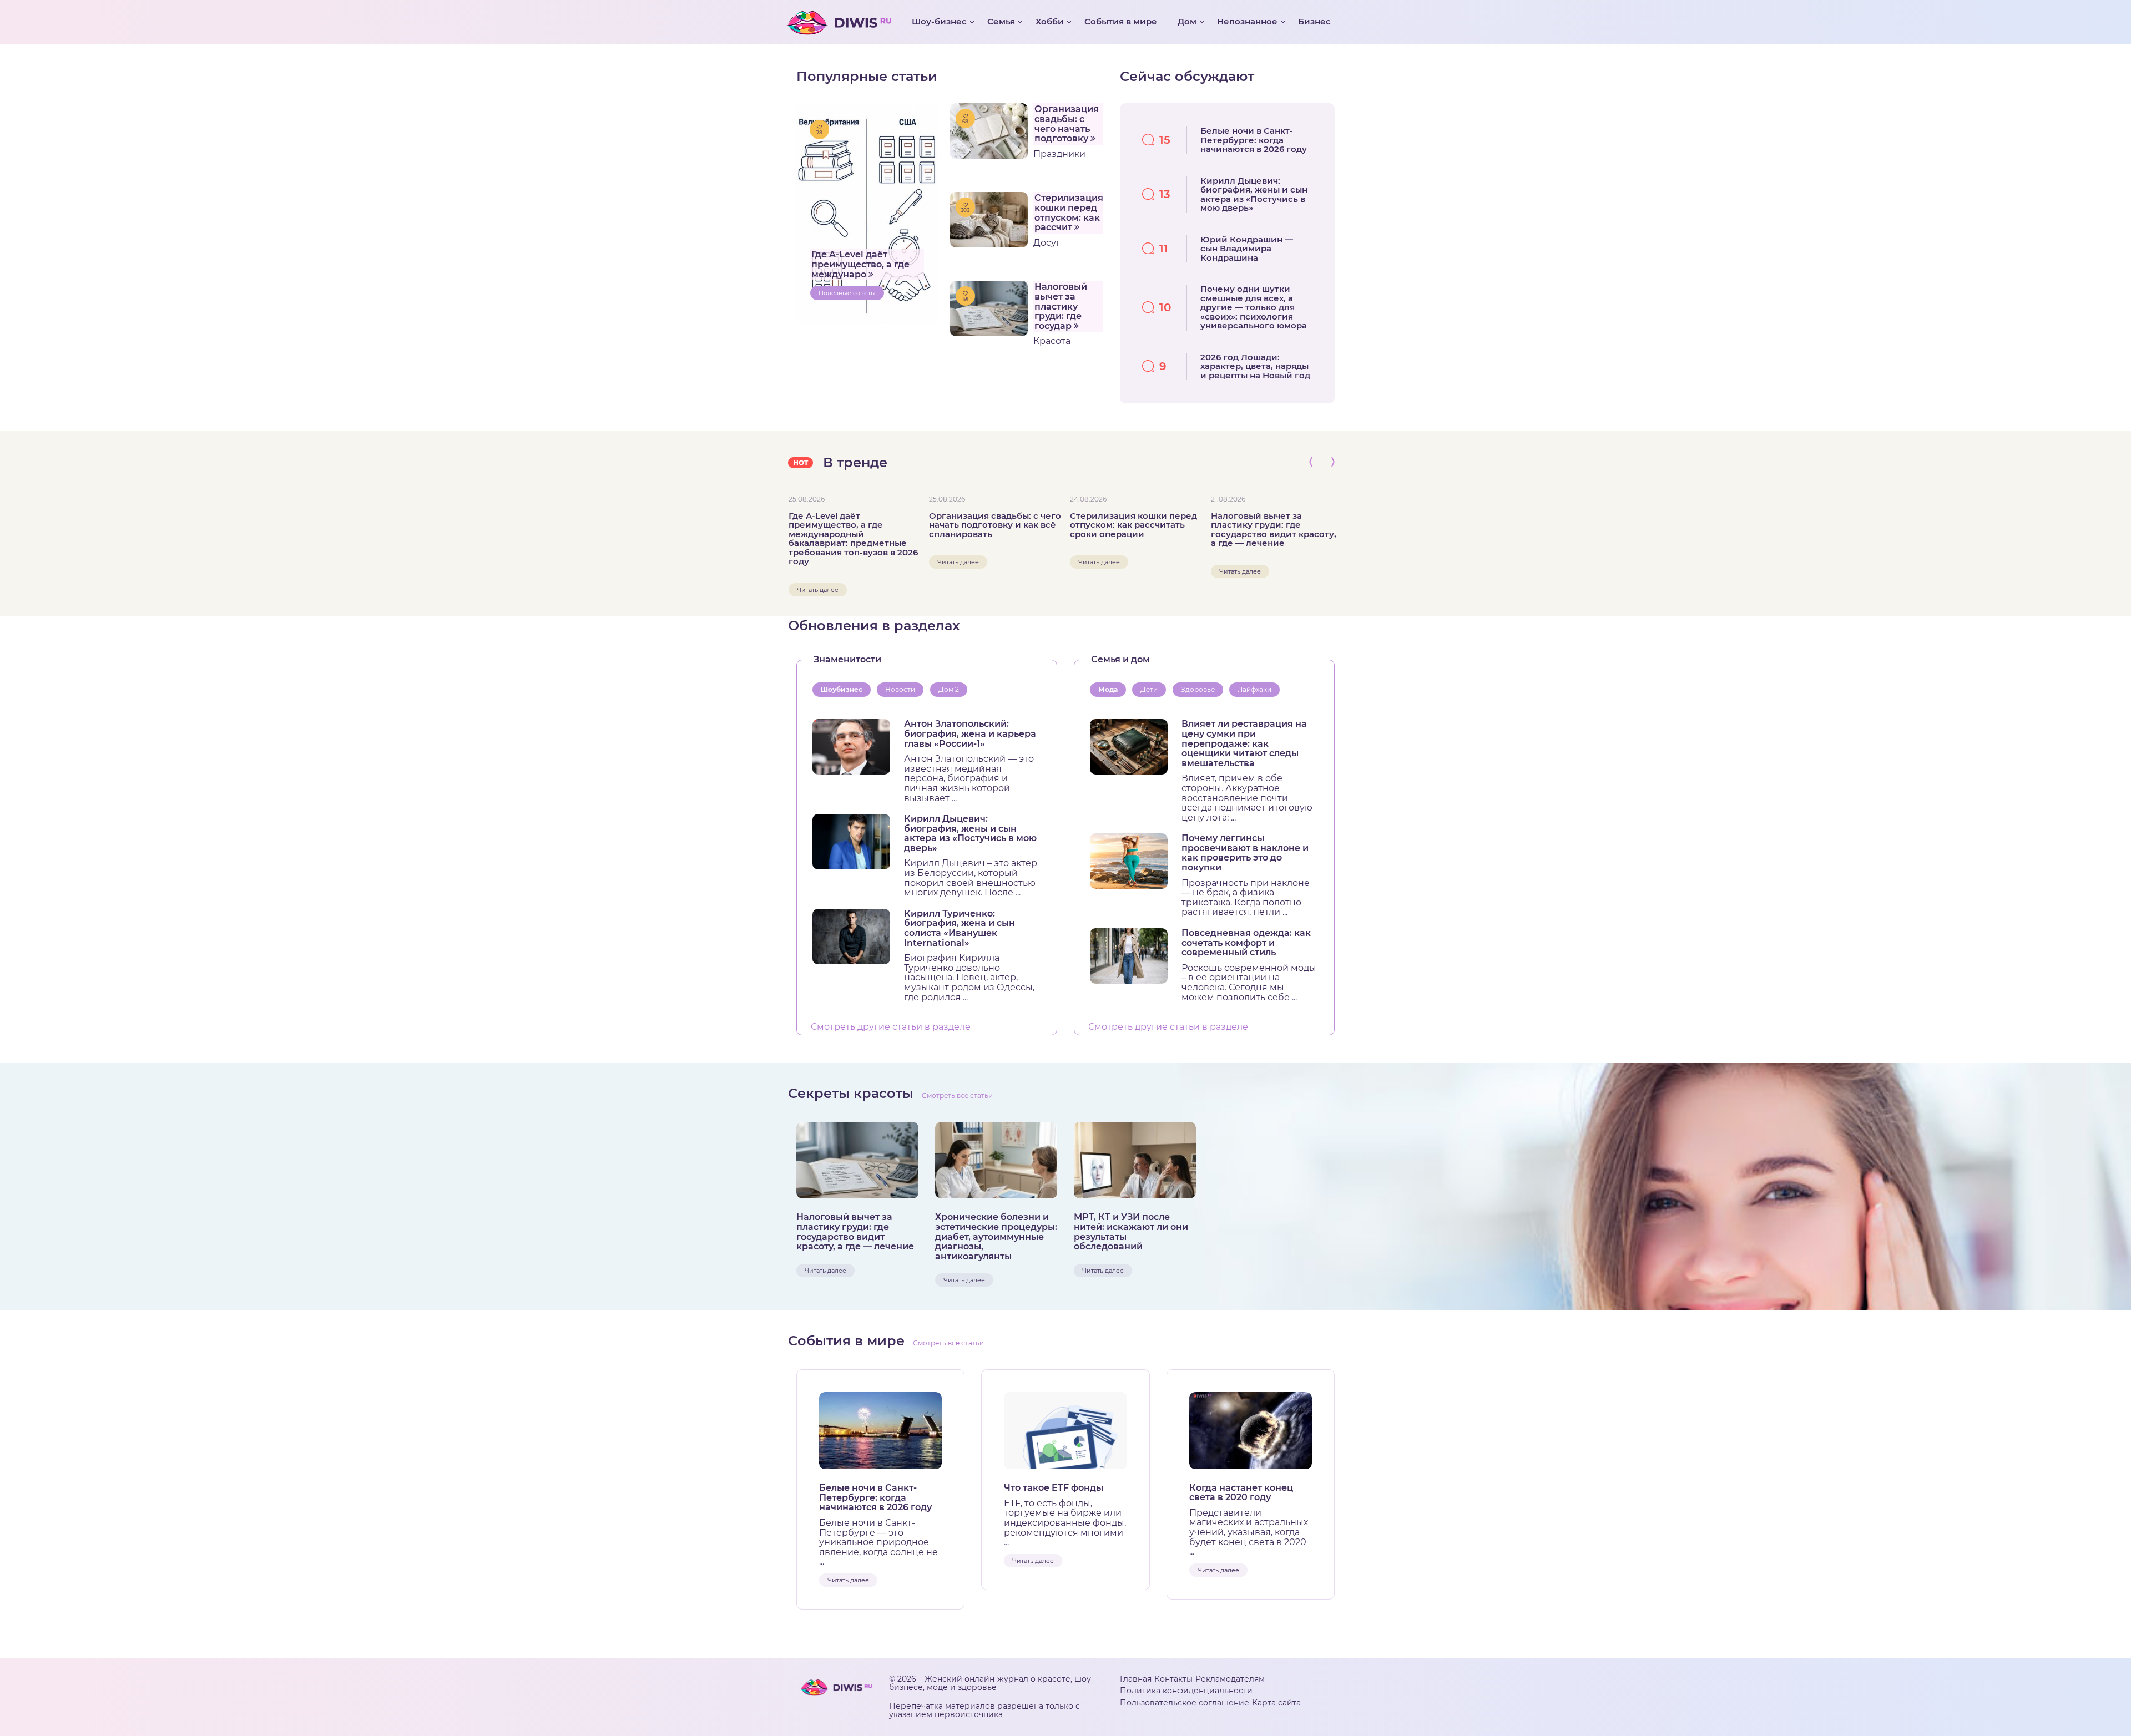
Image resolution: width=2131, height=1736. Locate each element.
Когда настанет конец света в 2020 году (1241, 1493)
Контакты (1173, 1679)
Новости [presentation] (900, 689)
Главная (1136, 1679)
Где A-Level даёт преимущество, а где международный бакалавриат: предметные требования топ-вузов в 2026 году (853, 539)
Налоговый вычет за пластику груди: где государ (1061, 306)
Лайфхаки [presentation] (1254, 689)
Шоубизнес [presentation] (842, 689)
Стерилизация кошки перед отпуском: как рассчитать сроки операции (1133, 525)
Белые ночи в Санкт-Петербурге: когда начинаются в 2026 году (875, 1498)
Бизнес (1314, 21)
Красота (1052, 341)
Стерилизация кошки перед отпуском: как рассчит (1069, 212)
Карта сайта (1276, 1703)
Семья (1001, 21)
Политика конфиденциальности (1186, 1691)
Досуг (1047, 243)
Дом (1187, 21)
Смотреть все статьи (957, 1095)
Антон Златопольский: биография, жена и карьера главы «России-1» (970, 734)
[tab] (844, 690)
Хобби (1050, 21)
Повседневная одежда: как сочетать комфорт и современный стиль (1246, 943)
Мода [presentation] (1108, 689)
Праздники (1059, 154)
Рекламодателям (1230, 1679)
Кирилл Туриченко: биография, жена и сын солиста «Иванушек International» (960, 928)
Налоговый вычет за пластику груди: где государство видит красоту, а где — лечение (1274, 530)
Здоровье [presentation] (1198, 689)
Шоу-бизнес (939, 21)
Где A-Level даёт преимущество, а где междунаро (860, 264)
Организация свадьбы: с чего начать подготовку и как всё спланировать (995, 525)
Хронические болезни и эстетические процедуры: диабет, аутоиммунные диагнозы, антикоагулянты (996, 1237)
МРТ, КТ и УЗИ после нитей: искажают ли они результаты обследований (1131, 1232)
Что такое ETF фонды (1054, 1488)
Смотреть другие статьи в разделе (891, 1027)
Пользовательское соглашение (1185, 1703)
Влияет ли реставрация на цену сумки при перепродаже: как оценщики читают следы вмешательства (1244, 743)
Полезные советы (847, 293)
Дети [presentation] (1149, 689)
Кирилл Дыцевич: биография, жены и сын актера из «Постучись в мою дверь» (970, 833)
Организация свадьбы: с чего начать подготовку (1067, 124)
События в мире (1121, 21)
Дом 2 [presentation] (949, 689)
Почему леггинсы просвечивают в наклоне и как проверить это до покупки (1245, 853)
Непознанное (1247, 21)
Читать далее (818, 590)
